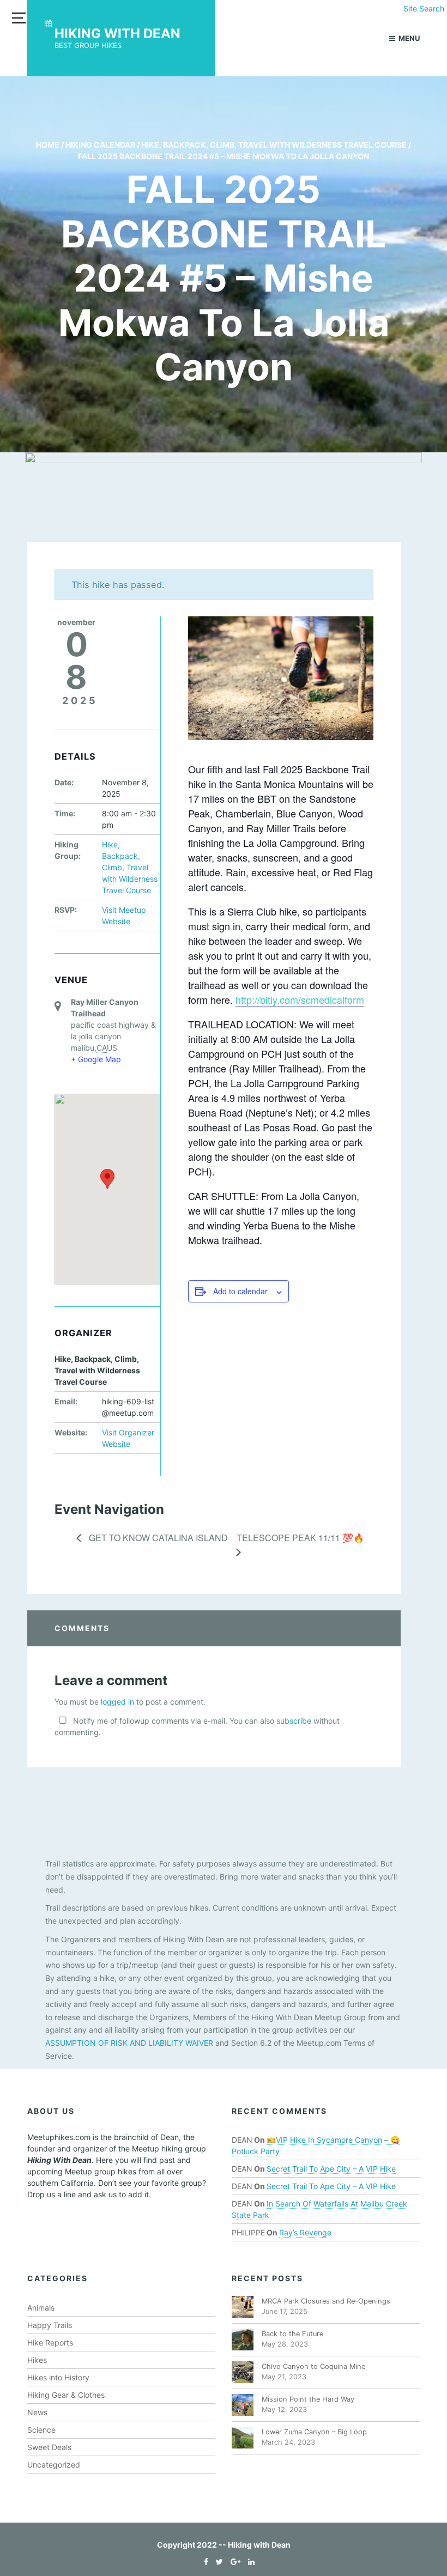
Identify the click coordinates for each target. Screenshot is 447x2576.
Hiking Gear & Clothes (66, 2395)
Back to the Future (292, 2334)
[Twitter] (217, 2562)
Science (41, 2430)
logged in (117, 1702)
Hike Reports (50, 2342)
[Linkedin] (249, 2562)
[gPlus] (233, 2562)
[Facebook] (203, 2562)
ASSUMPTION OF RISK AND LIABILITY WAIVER (129, 2043)
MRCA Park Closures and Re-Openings (326, 2301)
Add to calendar (240, 1291)
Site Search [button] (424, 8)
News (37, 2412)
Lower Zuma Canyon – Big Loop (314, 2432)
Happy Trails (50, 2325)
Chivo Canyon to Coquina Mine (313, 2366)
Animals (41, 2308)
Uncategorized (54, 2465)
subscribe (294, 1721)
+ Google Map (96, 1059)
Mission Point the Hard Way (308, 2399)
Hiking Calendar (100, 145)
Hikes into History (58, 2377)
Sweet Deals (49, 2447)
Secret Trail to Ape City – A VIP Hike (331, 2169)
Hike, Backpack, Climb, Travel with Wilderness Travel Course (274, 145)
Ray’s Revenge (305, 2232)
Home (48, 145)
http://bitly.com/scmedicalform (300, 999)
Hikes (37, 2360)
